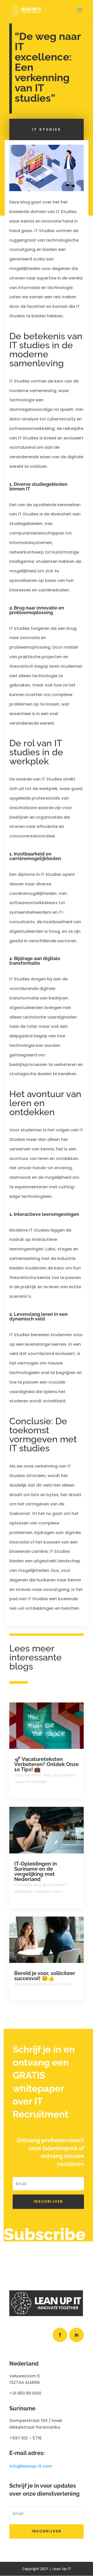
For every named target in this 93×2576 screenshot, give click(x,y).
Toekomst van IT (48, 1892)
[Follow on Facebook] (60, 2335)
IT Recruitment (28, 1775)
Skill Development (60, 1775)
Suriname (23, 1892)
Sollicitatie (60, 1984)
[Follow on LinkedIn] (76, 2335)
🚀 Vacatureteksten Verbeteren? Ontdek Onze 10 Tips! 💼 (47, 1764)
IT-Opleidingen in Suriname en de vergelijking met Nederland (36, 1871)
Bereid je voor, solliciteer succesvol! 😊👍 (45, 1976)
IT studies (47, 129)
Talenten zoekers (30, 1782)
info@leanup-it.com (31, 2466)
